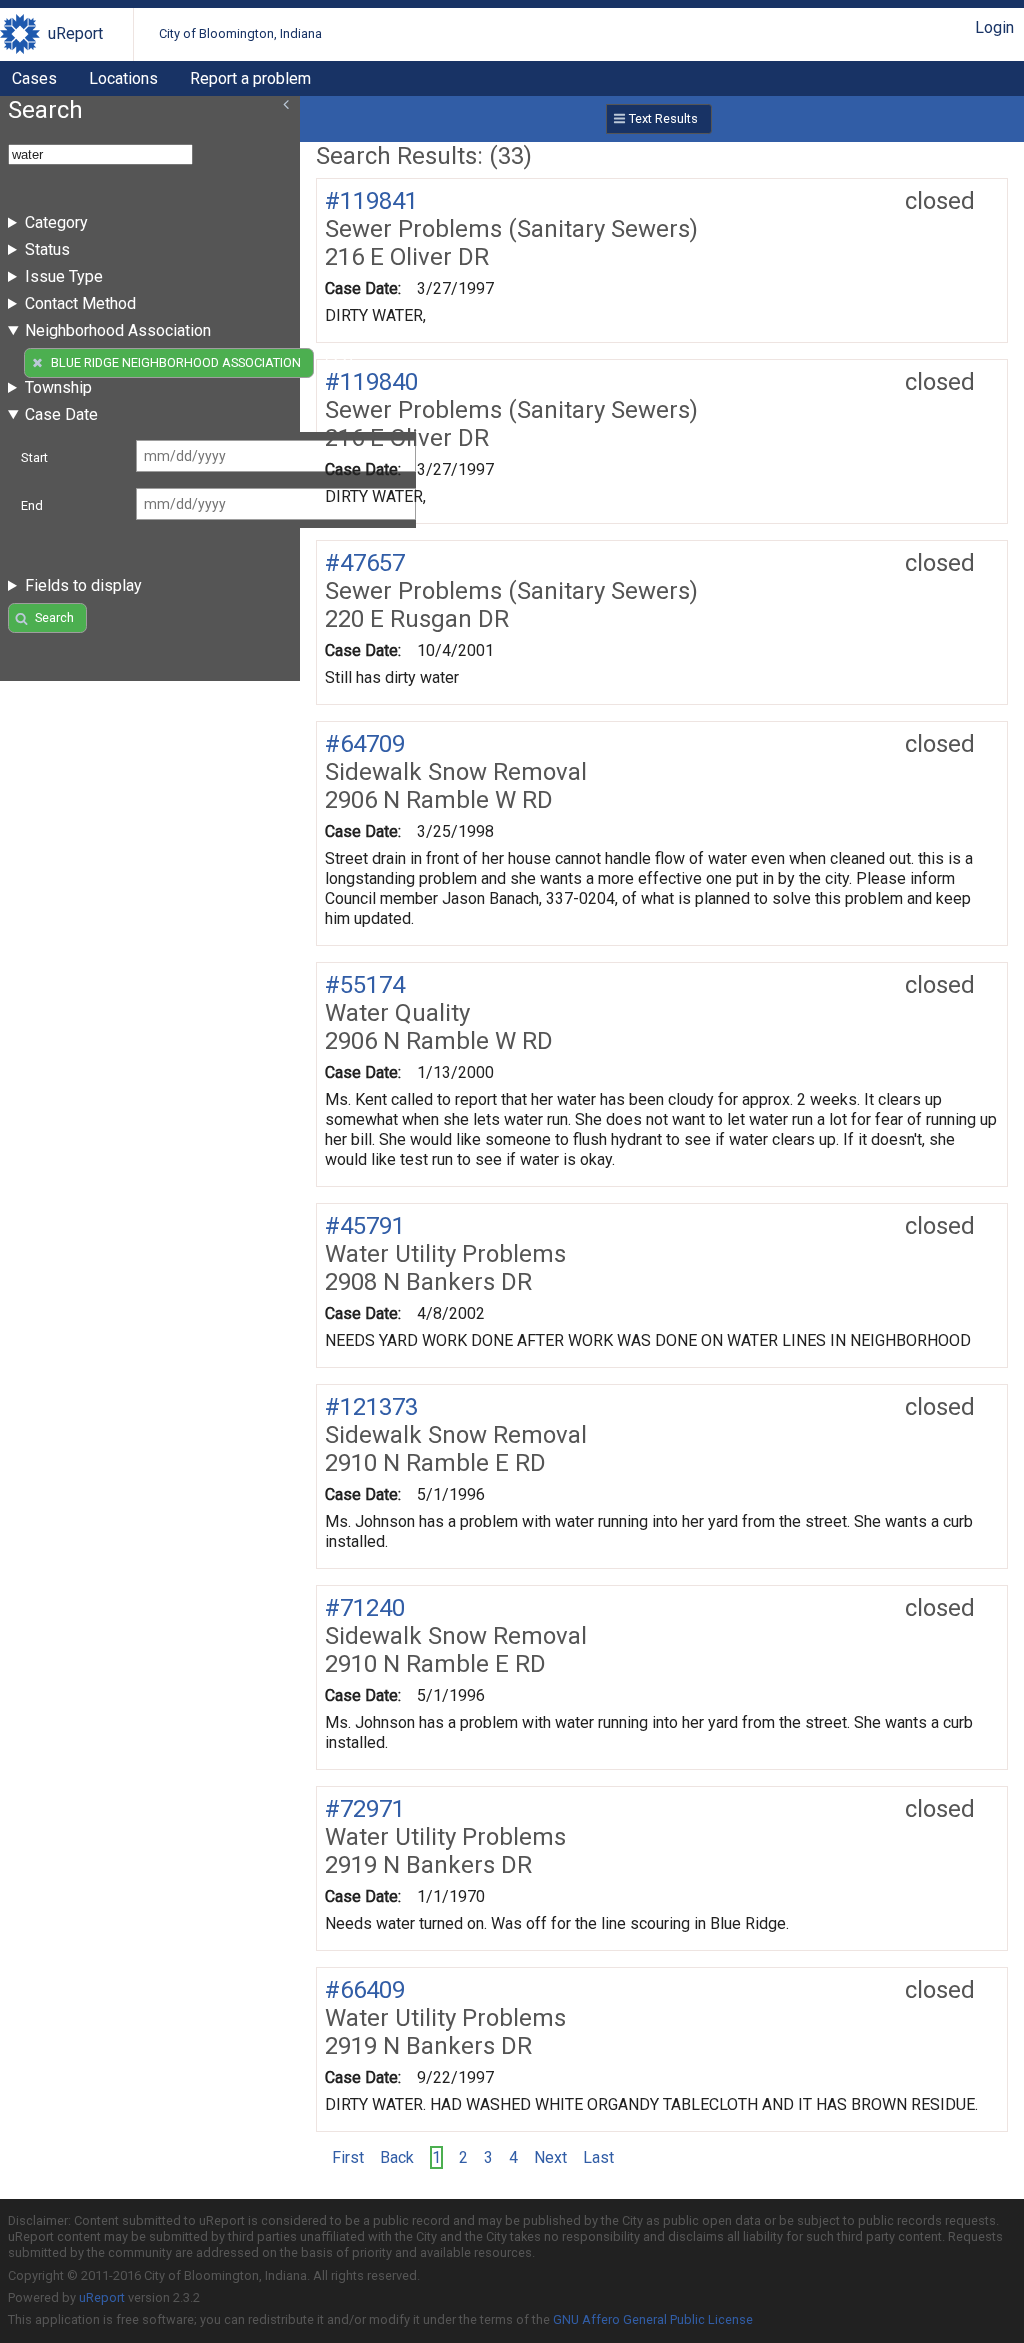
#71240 (365, 1608)
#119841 (371, 201)
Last (598, 2157)
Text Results (663, 118)
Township (58, 387)
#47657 (365, 563)
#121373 (371, 1407)
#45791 (365, 1226)
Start (34, 457)
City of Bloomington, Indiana (240, 33)
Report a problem (250, 78)
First (348, 2157)
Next (550, 2157)
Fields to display (83, 585)
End (32, 505)
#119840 (371, 382)
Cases (34, 78)
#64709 (365, 744)
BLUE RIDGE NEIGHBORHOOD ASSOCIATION (176, 362)
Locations (123, 78)
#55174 (365, 985)
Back (397, 2157)
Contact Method (80, 303)
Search (54, 617)
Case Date (61, 414)
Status (47, 249)
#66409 (365, 1990)
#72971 (365, 1809)
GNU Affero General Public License (653, 2319)
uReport (75, 33)
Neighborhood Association (118, 330)
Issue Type (64, 276)
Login (994, 27)
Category (56, 222)
